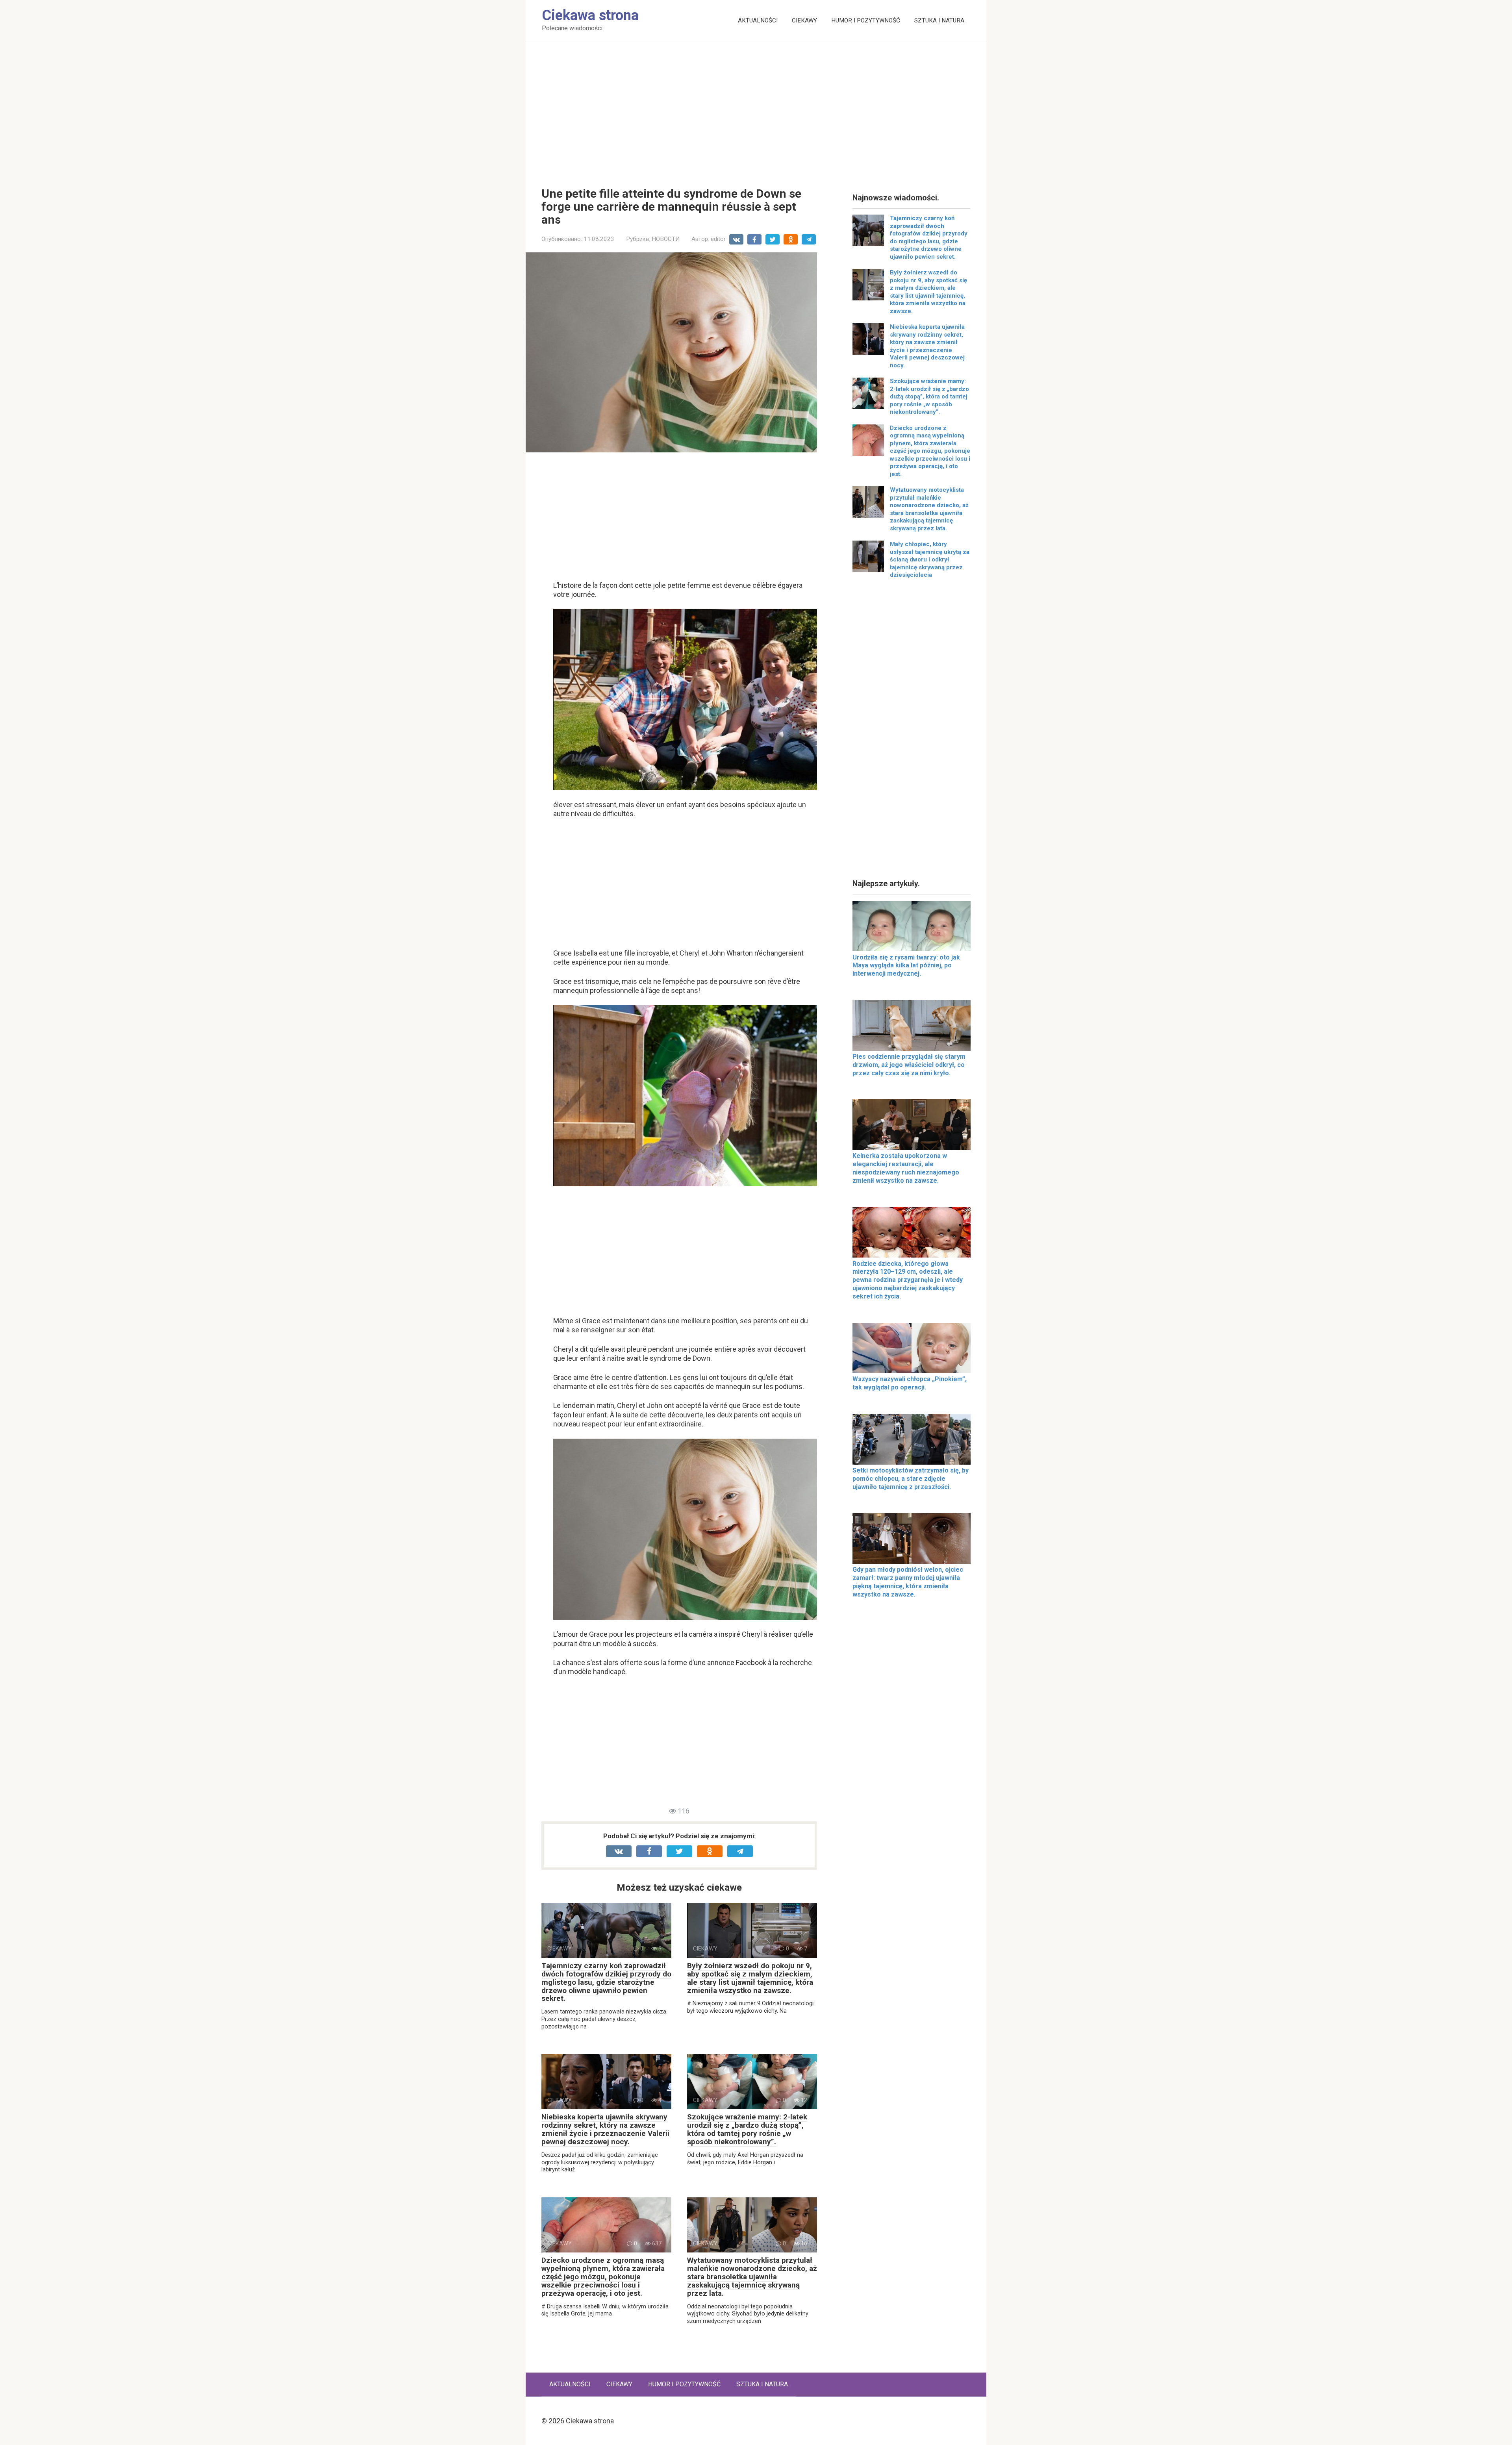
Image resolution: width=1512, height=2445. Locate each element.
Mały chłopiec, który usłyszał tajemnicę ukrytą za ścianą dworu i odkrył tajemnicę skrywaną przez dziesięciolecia (930, 559)
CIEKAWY (804, 20)
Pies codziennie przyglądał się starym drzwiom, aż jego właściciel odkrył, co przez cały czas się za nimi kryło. (909, 1065)
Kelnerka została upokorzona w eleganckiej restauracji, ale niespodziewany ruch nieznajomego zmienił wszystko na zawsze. (906, 1168)
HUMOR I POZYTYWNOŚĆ (866, 20)
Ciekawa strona (590, 15)
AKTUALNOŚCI (758, 20)
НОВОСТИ (666, 239)
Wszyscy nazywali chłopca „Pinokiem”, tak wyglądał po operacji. (910, 1383)
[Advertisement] (756, 108)
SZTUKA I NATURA (939, 20)
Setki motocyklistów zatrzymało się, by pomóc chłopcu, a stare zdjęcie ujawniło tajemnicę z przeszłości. (911, 1479)
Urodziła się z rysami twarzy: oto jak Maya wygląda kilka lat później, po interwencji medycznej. (906, 966)
